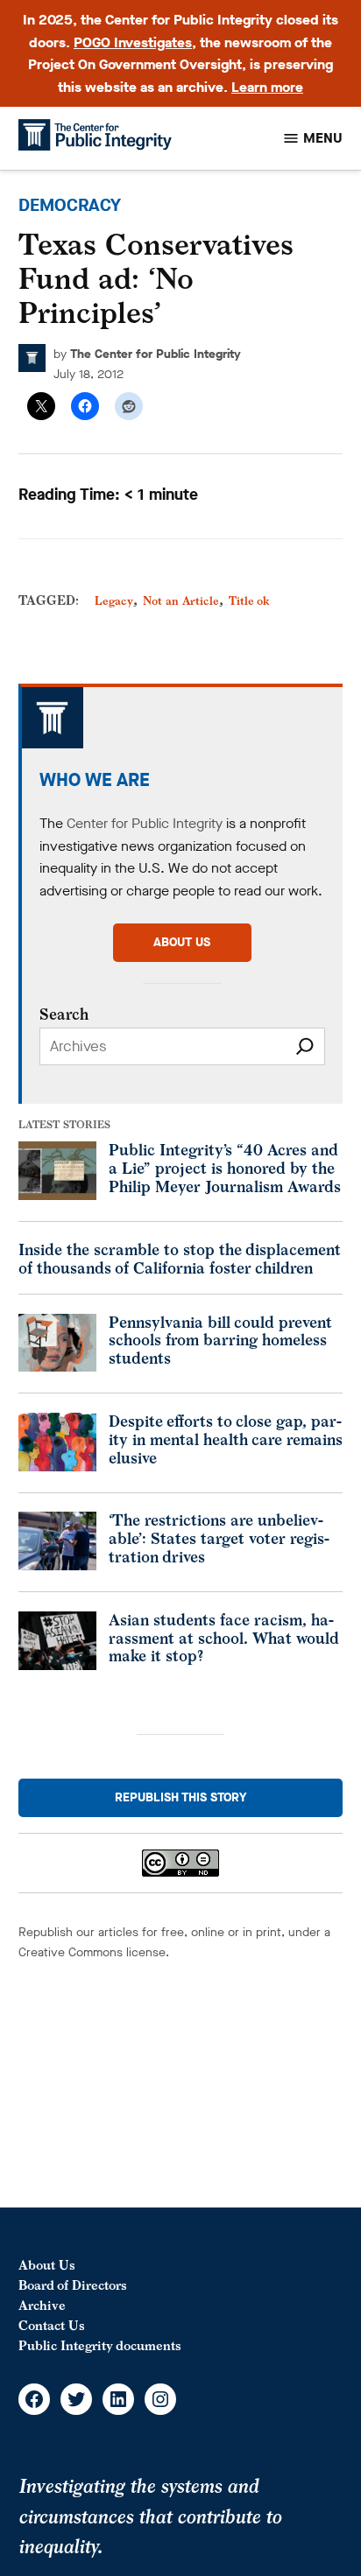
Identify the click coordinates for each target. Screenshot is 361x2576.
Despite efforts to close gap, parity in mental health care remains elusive (226, 1439)
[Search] (304, 1046)
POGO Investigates (133, 42)
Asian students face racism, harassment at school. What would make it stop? (224, 1638)
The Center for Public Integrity (156, 354)
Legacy (114, 601)
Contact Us (52, 2325)
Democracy (70, 205)
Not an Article (181, 601)
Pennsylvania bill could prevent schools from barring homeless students (220, 1340)
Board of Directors (73, 2285)
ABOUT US (182, 942)
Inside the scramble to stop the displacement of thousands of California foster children (180, 1259)
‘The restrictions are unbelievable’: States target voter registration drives (219, 1538)
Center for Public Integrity (145, 823)
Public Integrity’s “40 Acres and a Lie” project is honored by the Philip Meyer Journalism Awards (225, 1168)
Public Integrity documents (100, 2345)
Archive (42, 2305)
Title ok (249, 601)
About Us (47, 2265)
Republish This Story (180, 1797)
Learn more (267, 87)
